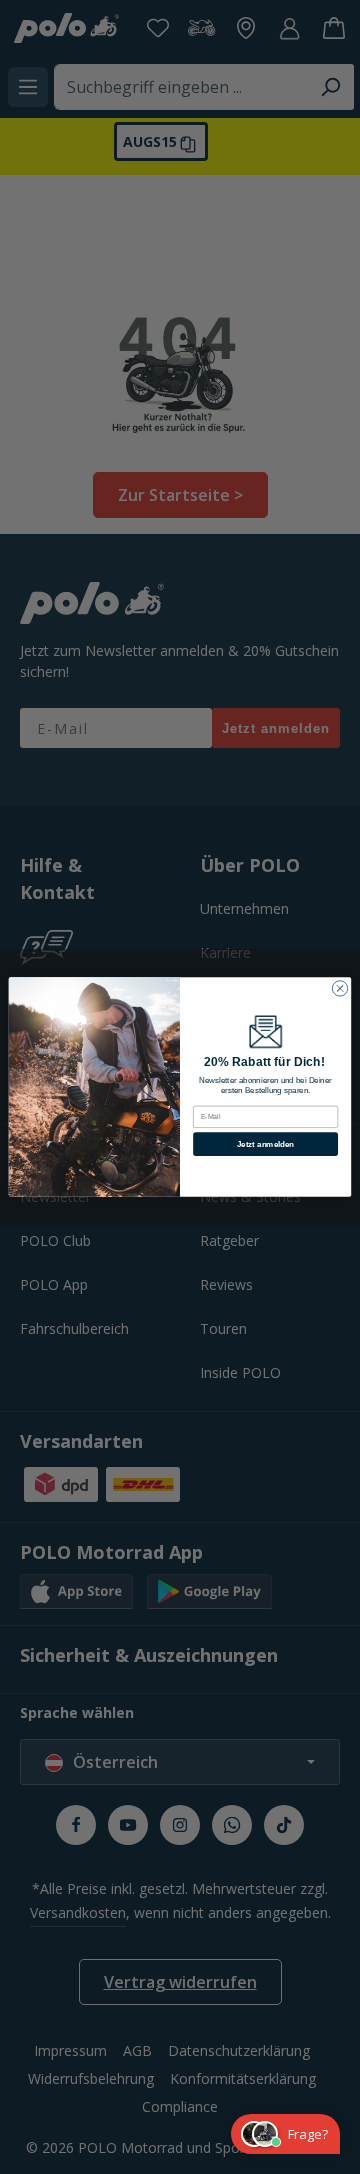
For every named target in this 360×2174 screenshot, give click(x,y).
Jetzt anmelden (265, 1143)
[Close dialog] (339, 988)
